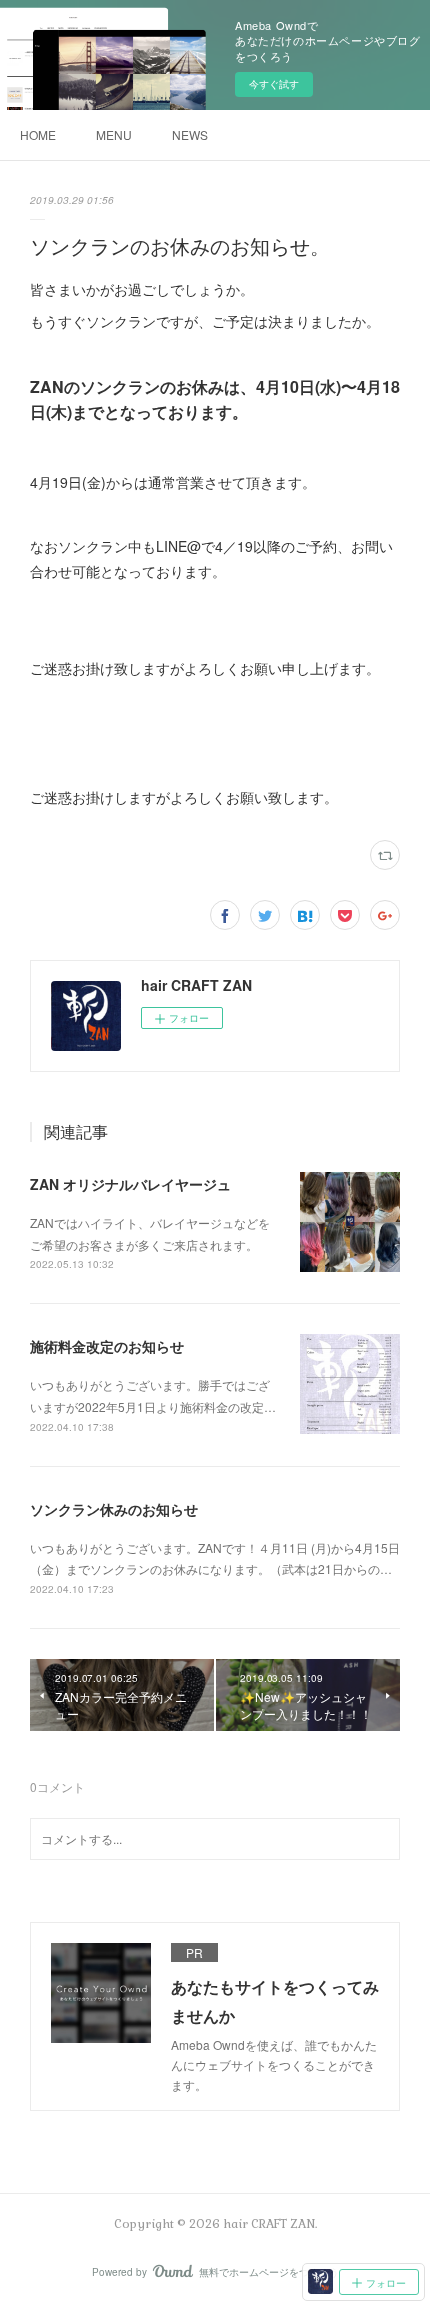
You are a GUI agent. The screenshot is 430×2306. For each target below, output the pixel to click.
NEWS (190, 134)
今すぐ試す (274, 84)
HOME (38, 134)
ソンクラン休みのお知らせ (114, 1509)
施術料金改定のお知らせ (107, 1346)
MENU (114, 134)
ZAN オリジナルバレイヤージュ (130, 1184)
